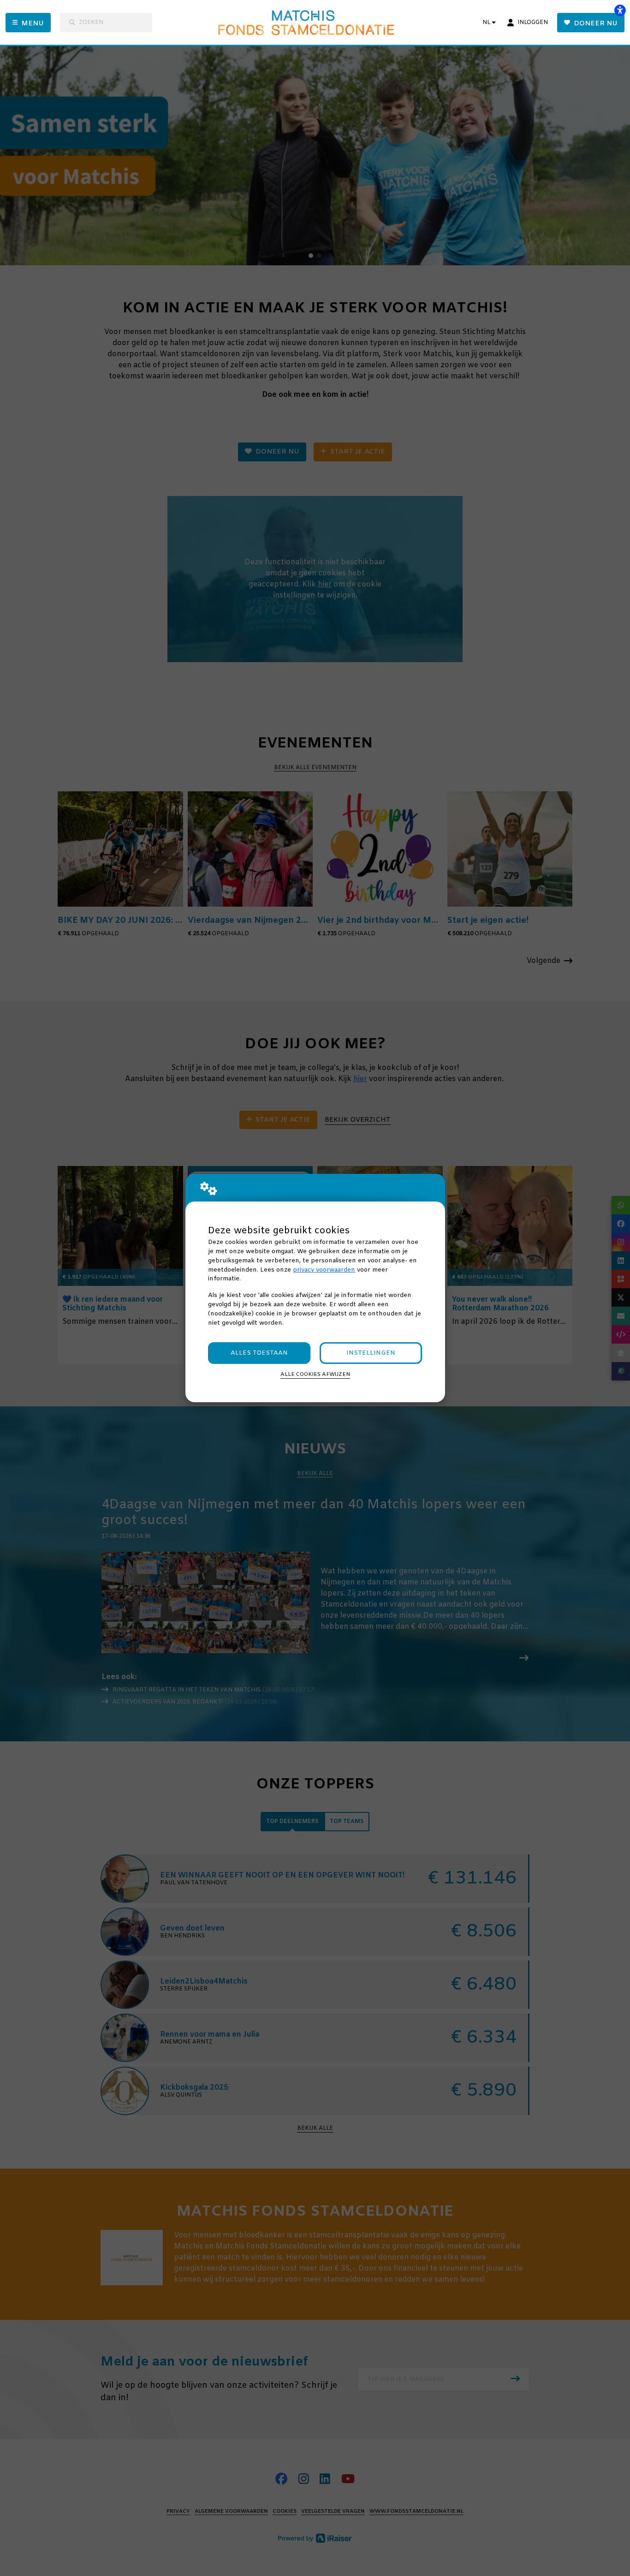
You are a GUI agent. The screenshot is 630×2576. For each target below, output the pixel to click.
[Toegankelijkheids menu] (620, 10)
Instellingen (371, 1353)
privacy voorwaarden (324, 1270)
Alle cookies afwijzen (315, 1375)
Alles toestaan (259, 1353)
